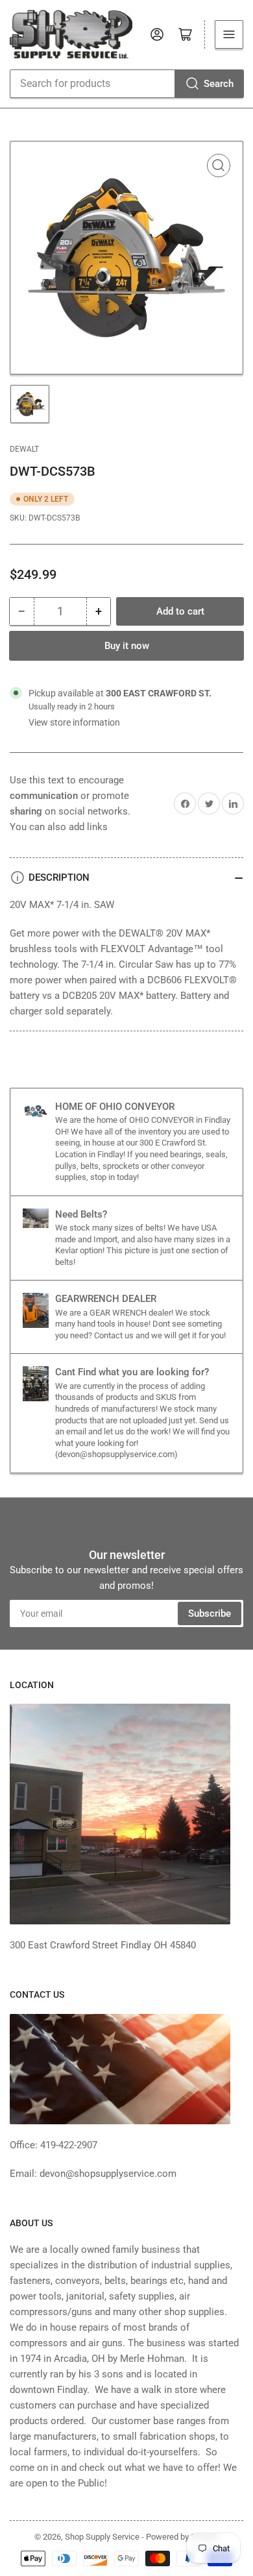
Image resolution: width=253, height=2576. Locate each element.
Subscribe (210, 1613)
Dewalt (24, 449)
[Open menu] (229, 34)
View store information (74, 722)
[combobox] (126, 84)
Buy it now (127, 646)
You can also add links (59, 827)
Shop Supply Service (102, 2537)
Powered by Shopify (182, 2537)
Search (219, 84)
